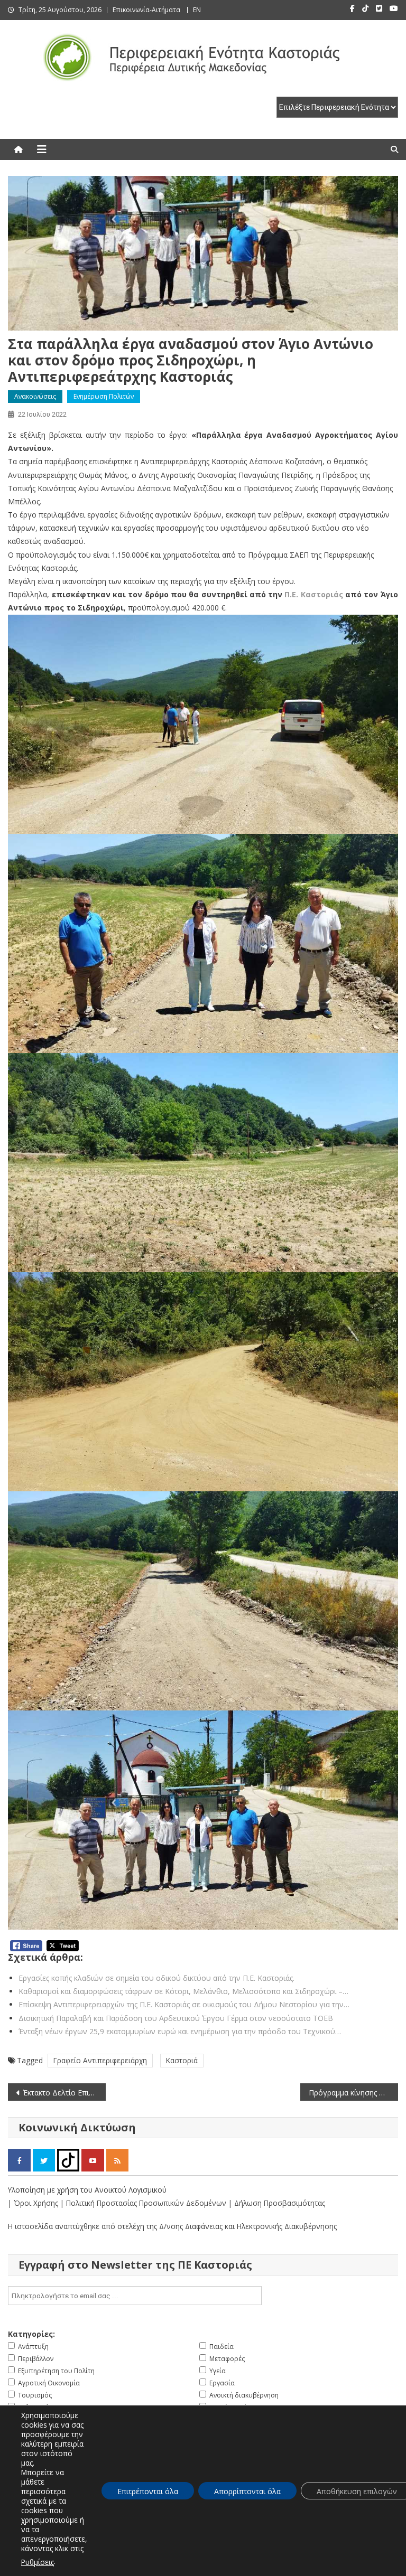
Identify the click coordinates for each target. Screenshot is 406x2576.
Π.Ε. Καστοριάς (313, 594)
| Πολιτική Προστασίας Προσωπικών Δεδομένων (144, 2203)
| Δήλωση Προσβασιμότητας (277, 2203)
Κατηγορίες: (31, 2334)
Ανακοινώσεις (35, 396)
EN (197, 10)
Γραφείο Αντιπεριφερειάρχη (100, 2060)
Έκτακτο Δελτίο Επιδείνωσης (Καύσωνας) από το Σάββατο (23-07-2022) (64, 2093)
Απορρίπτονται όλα (247, 2491)
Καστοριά (182, 2060)
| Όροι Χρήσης (34, 2203)
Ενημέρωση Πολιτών (104, 396)
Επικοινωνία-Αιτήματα (146, 10)
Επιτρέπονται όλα (148, 2491)
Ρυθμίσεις (38, 2562)
